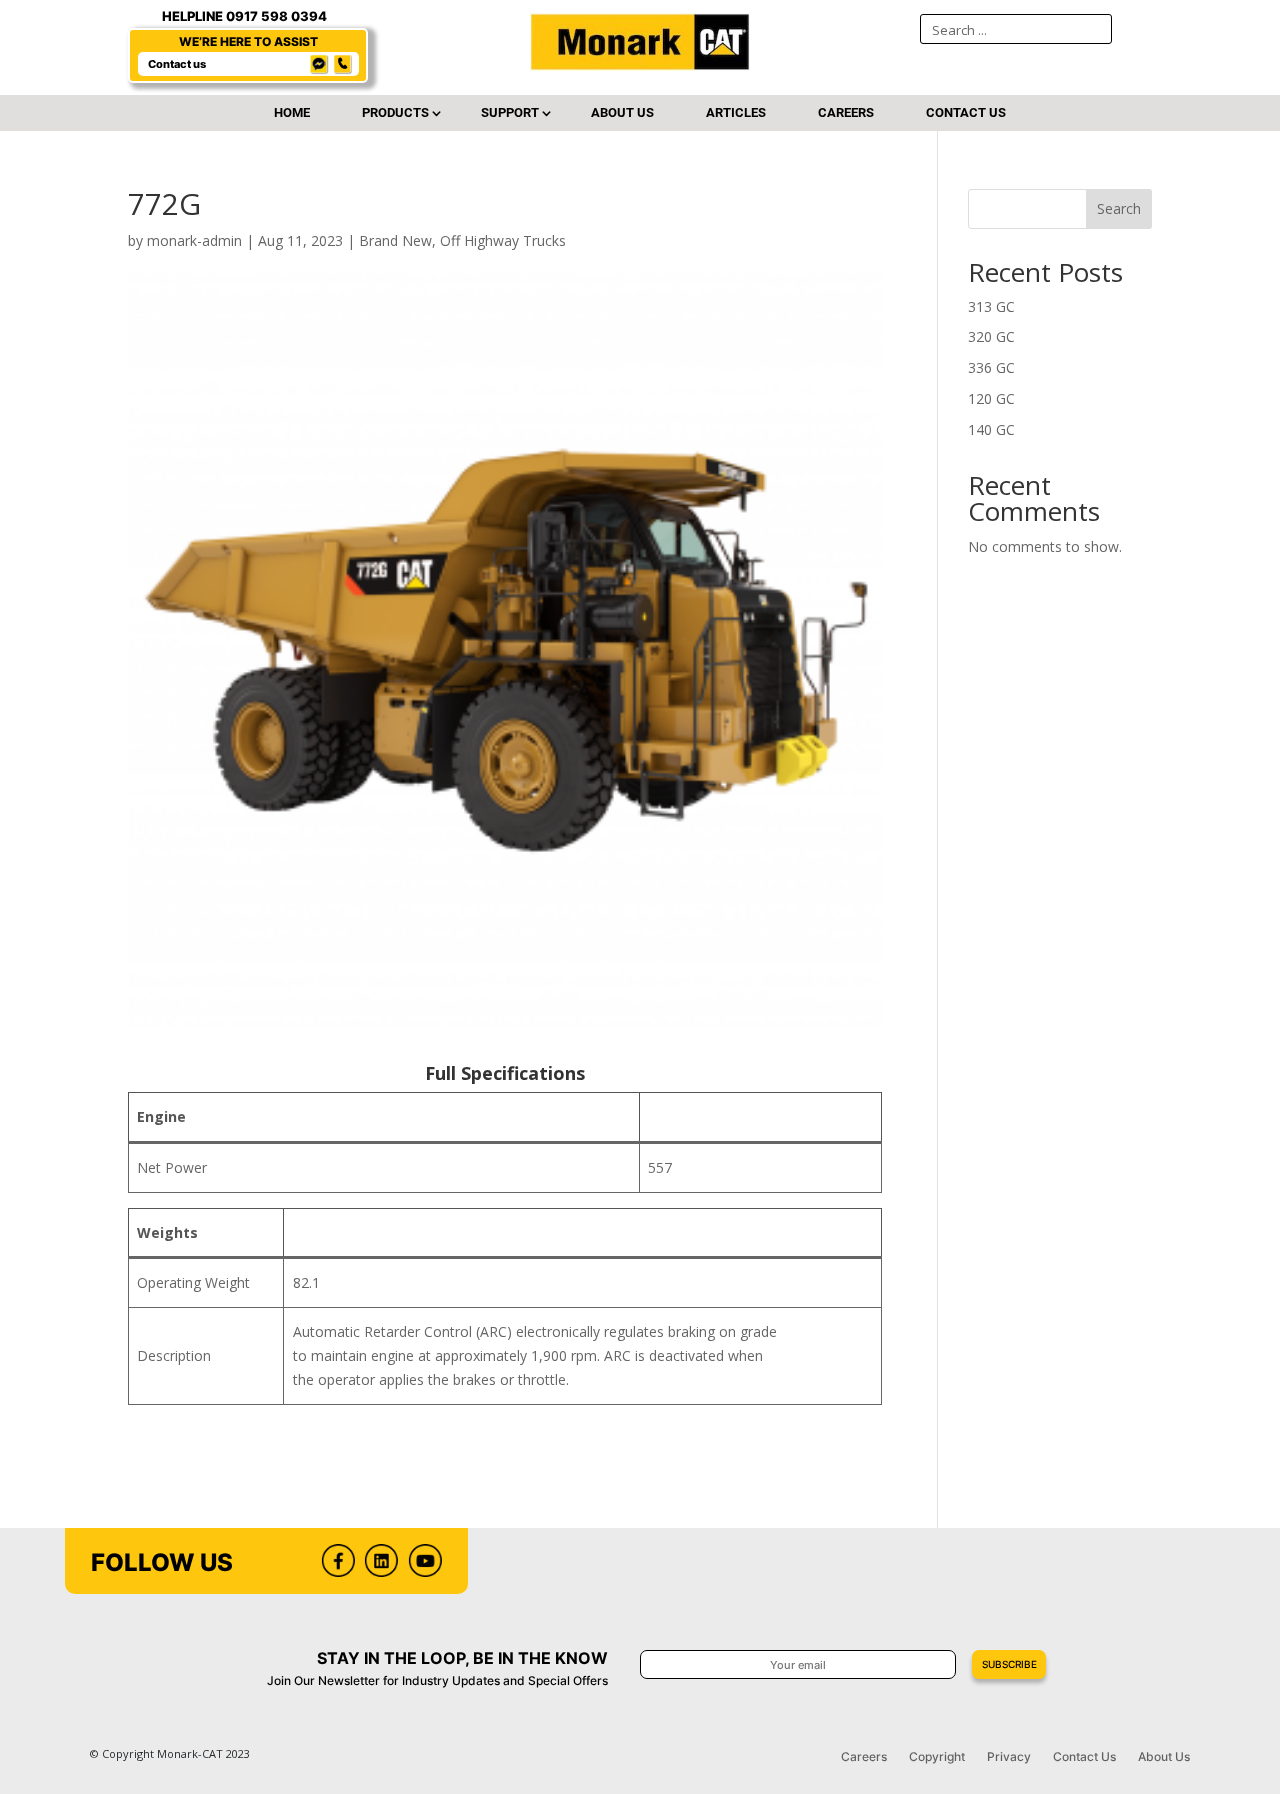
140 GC (991, 429)
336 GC (991, 367)
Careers (846, 113)
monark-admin (194, 240)
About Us (622, 113)
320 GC (991, 336)
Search (1119, 208)
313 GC (991, 306)
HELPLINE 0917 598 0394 (244, 16)
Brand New (395, 240)
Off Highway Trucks (503, 240)
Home (292, 113)
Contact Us (966, 113)
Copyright (937, 1757)
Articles (736, 113)
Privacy (1009, 1757)
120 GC (991, 398)
